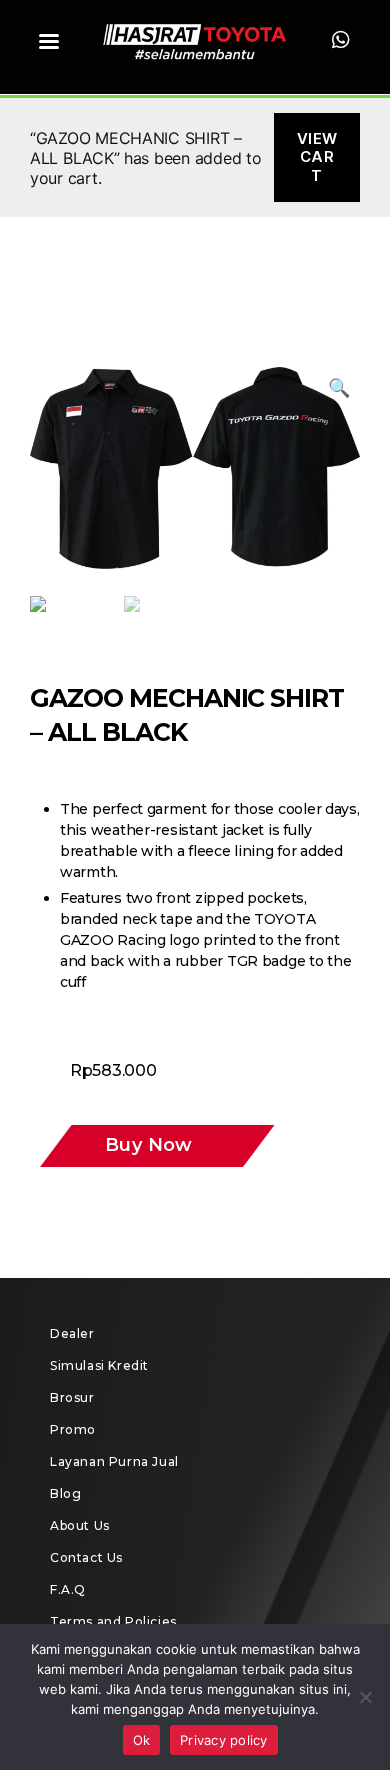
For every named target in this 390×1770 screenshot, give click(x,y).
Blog (65, 1493)
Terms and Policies (113, 1621)
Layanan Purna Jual (114, 1461)
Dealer (72, 1333)
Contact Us (86, 1557)
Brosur (72, 1397)
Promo (73, 1429)
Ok (142, 1740)
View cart (317, 157)
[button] (121, 1146)
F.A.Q (68, 1589)
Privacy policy (224, 1740)
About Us (80, 1525)
